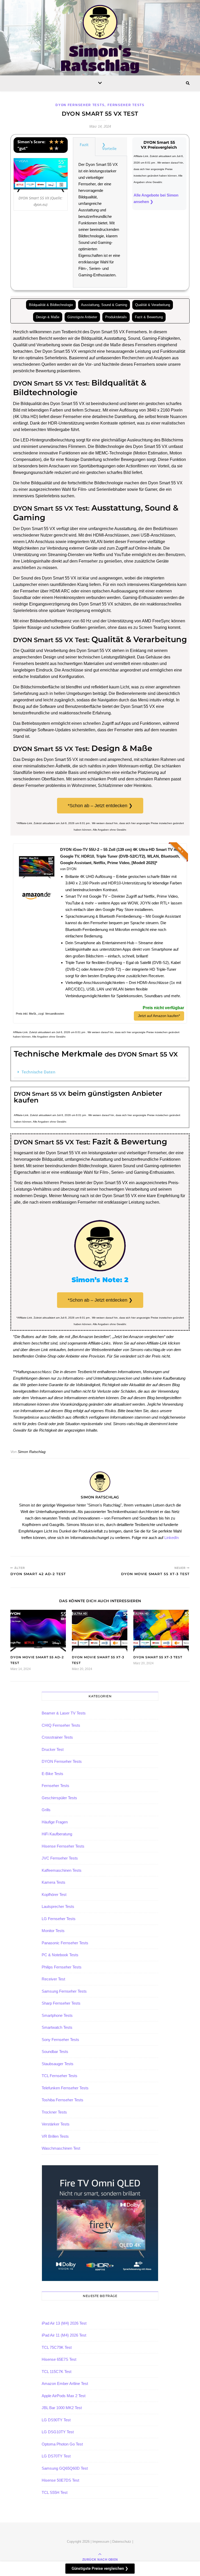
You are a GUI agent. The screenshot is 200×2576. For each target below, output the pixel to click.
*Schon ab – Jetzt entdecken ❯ (100, 806)
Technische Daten (39, 1072)
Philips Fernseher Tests (62, 1967)
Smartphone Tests (57, 2015)
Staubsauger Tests (58, 2064)
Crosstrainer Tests (57, 1737)
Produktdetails (116, 317)
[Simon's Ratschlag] (100, 39)
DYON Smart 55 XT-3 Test (158, 1657)
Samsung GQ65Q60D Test (65, 2468)
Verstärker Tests (56, 2124)
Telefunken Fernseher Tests (65, 2088)
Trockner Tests (54, 2112)
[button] (100, 1072)
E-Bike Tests (52, 1774)
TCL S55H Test (55, 2492)
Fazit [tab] (84, 145)
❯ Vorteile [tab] (109, 146)
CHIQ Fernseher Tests (61, 1725)
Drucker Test (53, 1749)
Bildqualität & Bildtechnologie (51, 305)
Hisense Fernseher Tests (63, 1846)
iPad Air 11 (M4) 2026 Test (64, 2335)
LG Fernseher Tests (59, 1919)
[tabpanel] (100, 222)
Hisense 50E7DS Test (60, 2480)
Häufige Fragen (55, 1822)
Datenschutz (122, 2542)
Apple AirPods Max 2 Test (64, 2396)
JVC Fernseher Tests (60, 1858)
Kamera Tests (54, 1882)
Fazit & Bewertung (149, 317)
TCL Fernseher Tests (60, 2076)
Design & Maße (48, 317)
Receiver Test (53, 1979)
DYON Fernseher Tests (80, 105)
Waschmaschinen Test (61, 2148)
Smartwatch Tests (57, 2027)
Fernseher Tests (126, 105)
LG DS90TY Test (56, 2420)
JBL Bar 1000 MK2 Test (62, 2408)
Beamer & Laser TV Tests (64, 1713)
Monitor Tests (53, 1931)
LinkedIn (171, 1538)
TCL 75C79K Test (57, 2347)
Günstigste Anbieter (82, 317)
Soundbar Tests (55, 2052)
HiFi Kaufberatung (57, 1834)
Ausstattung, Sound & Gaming (104, 305)
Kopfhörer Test (54, 1894)
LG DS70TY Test (56, 2456)
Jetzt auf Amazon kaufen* (159, 1016)
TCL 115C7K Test (57, 2372)
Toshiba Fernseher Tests (63, 2100)
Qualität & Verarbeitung (153, 305)
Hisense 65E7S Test (59, 2359)
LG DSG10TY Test (58, 2432)
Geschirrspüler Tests (59, 1798)
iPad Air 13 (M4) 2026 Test (64, 2323)
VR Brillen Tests (55, 2136)
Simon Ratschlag (32, 1452)
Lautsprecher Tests (58, 1906)
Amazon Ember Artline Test (65, 2383)
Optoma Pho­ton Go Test (62, 2444)
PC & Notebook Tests (60, 1955)
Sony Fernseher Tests (60, 2040)
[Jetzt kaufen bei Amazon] (37, 884)
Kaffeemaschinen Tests (62, 1870)
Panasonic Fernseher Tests (65, 1943)
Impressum (101, 2542)
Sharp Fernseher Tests (61, 2003)
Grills (46, 1810)
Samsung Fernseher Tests (64, 1991)
